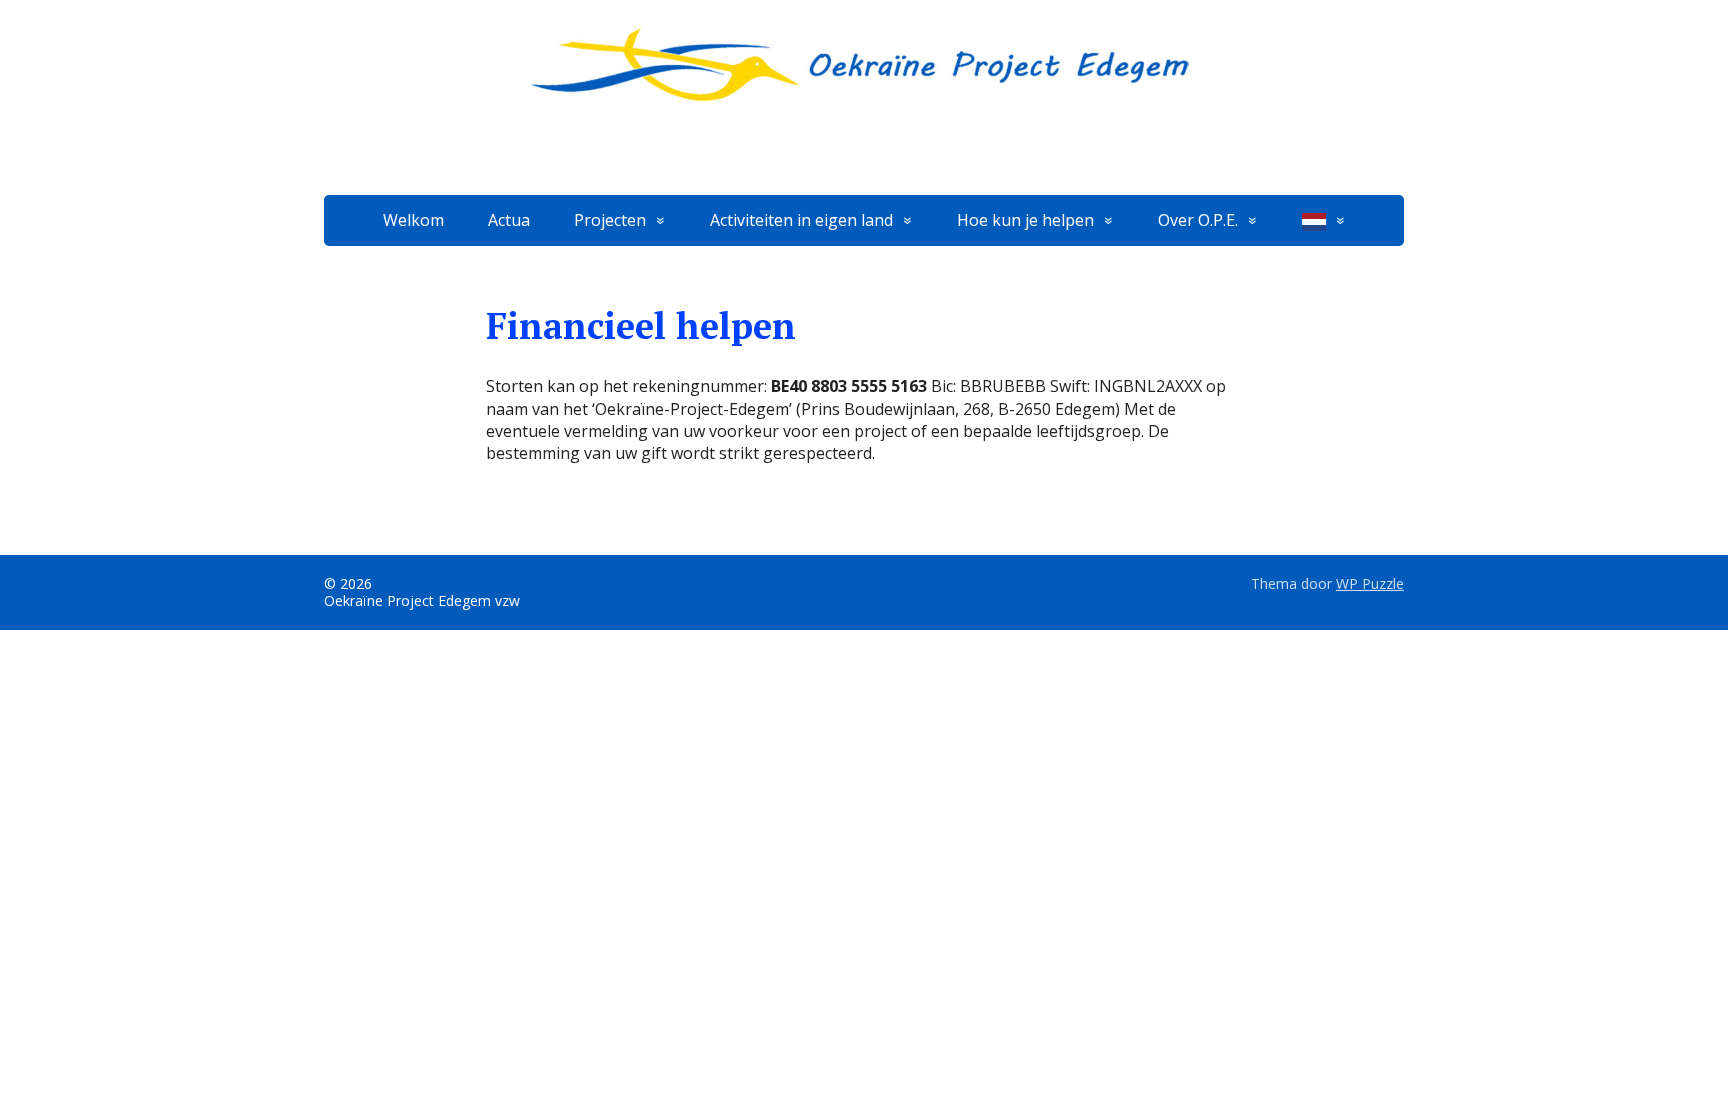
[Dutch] (1324, 220)
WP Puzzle (1370, 583)
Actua (509, 220)
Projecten (610, 220)
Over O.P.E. (1198, 220)
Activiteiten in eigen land (801, 220)
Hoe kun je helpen (1025, 220)
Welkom (413, 220)
